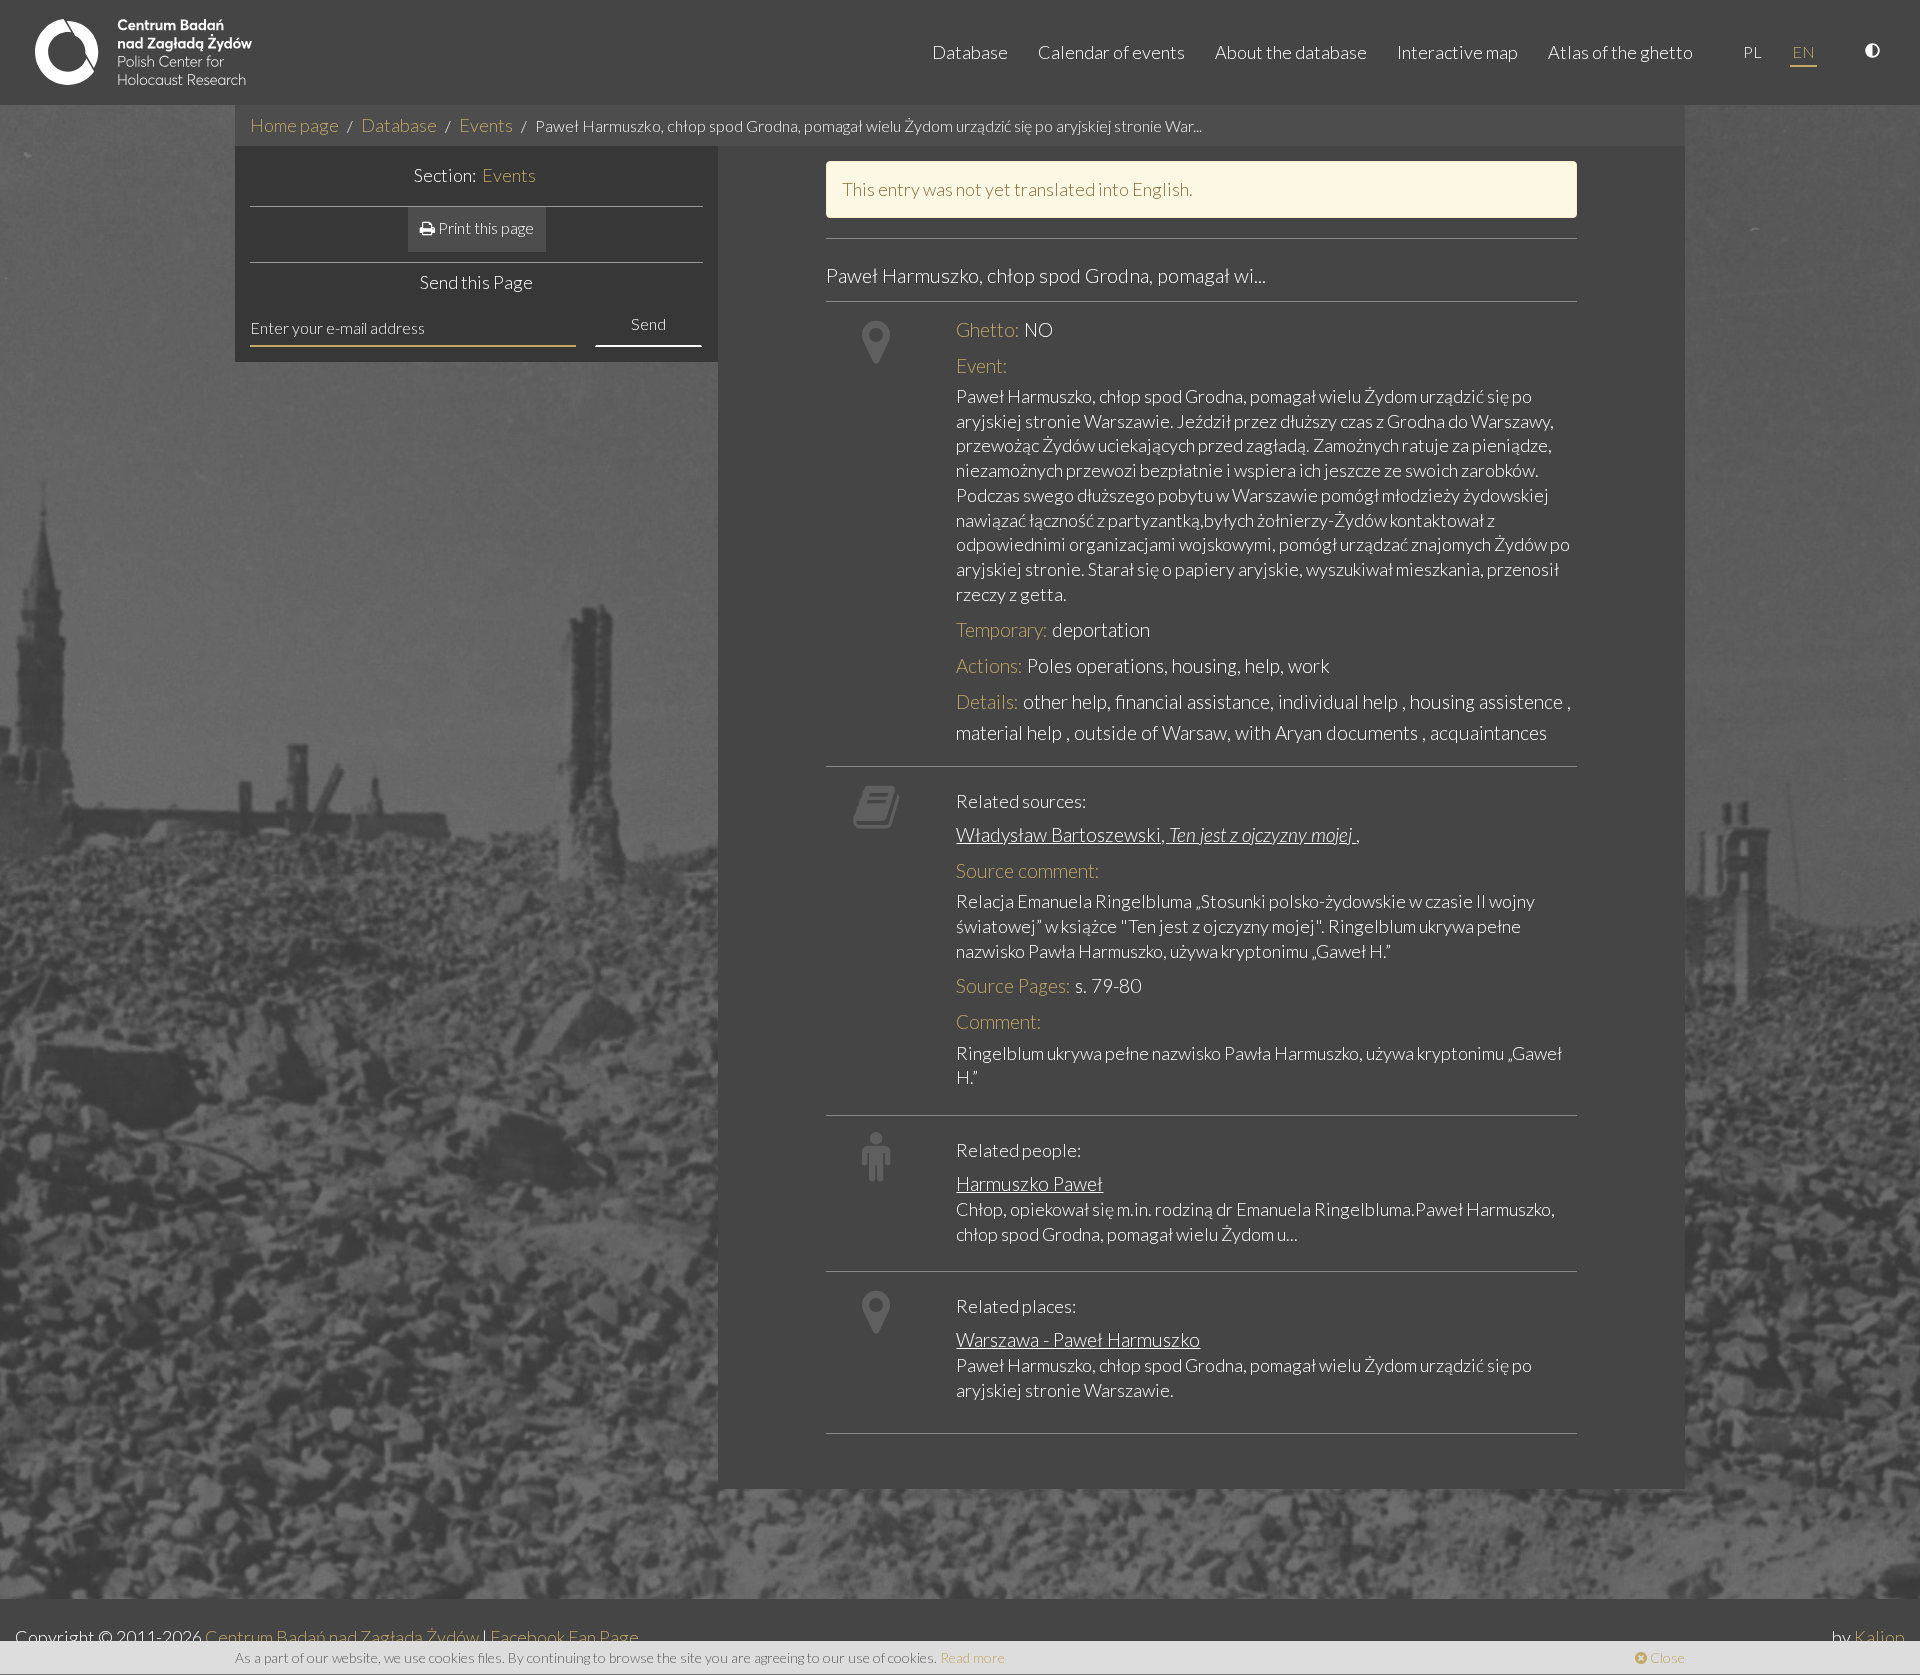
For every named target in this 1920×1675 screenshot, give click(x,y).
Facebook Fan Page (564, 1637)
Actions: (989, 665)
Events (486, 125)
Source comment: (1028, 870)
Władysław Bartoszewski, (1156, 834)
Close (1666, 1657)
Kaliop (1879, 1637)
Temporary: (1002, 629)
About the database (1291, 52)
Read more (972, 1657)
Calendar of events (1111, 52)
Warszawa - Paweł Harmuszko (1078, 1339)
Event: (982, 365)
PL (1752, 51)
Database (970, 52)
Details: (987, 701)
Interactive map (1457, 52)
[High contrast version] (1875, 52)
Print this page (484, 227)
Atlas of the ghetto (1620, 52)
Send (648, 323)
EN (1803, 51)
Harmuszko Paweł (1029, 1183)
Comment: (999, 1021)
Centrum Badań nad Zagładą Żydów (342, 1637)
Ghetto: (988, 329)
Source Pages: (1013, 985)
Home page (294, 125)
